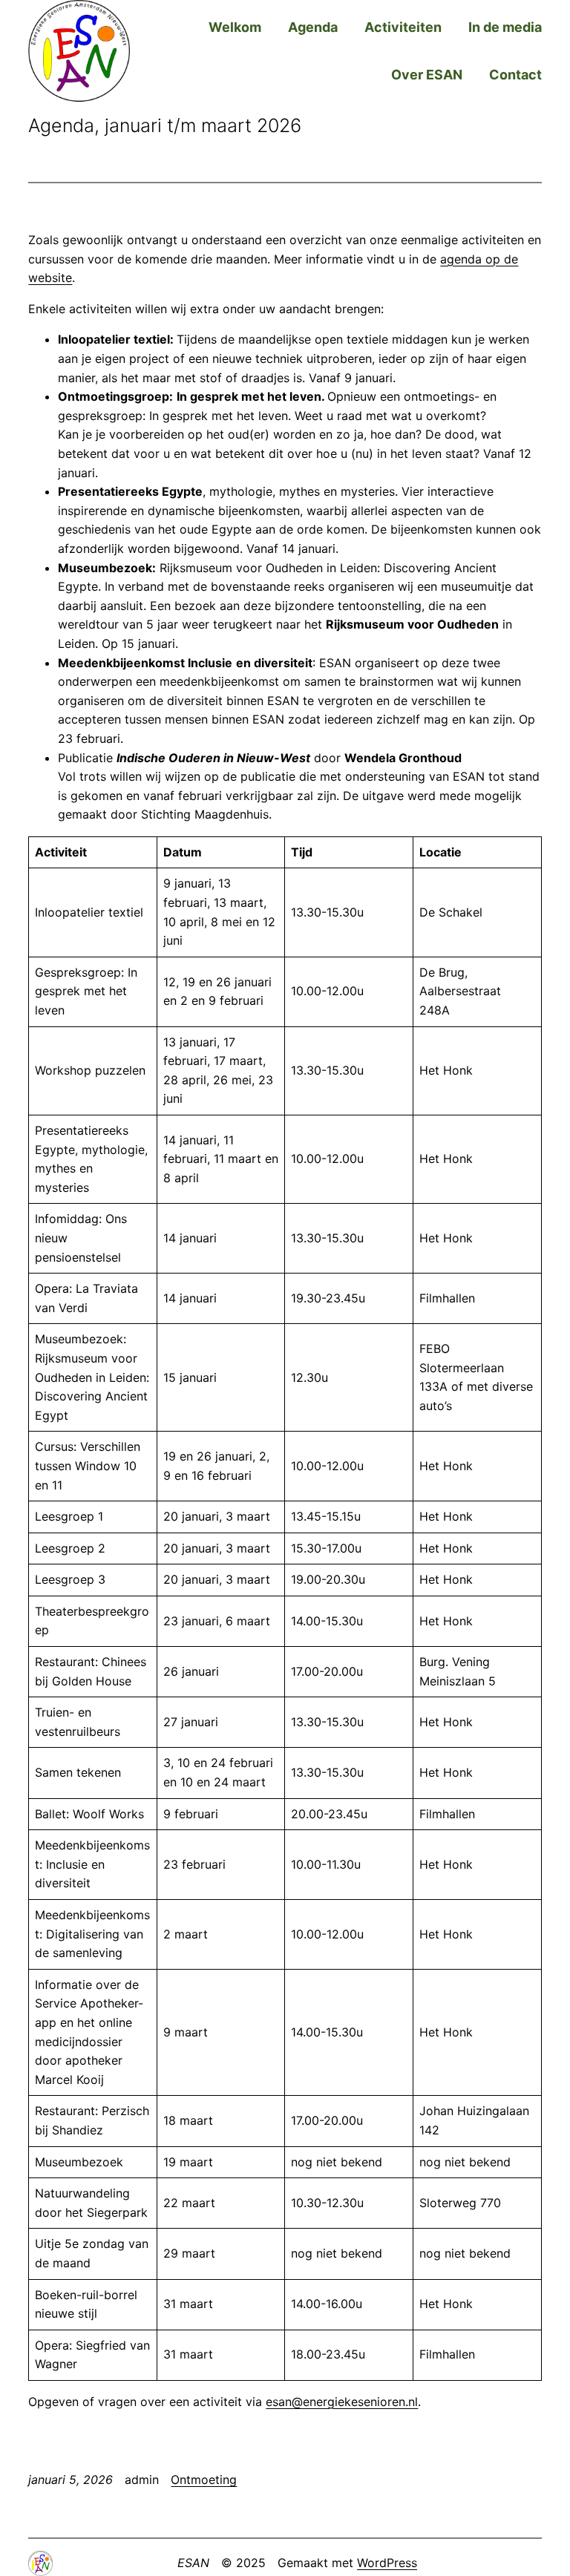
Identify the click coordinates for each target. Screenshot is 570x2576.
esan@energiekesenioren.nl (342, 2402)
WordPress (387, 2563)
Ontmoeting (204, 2480)
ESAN (193, 2563)
